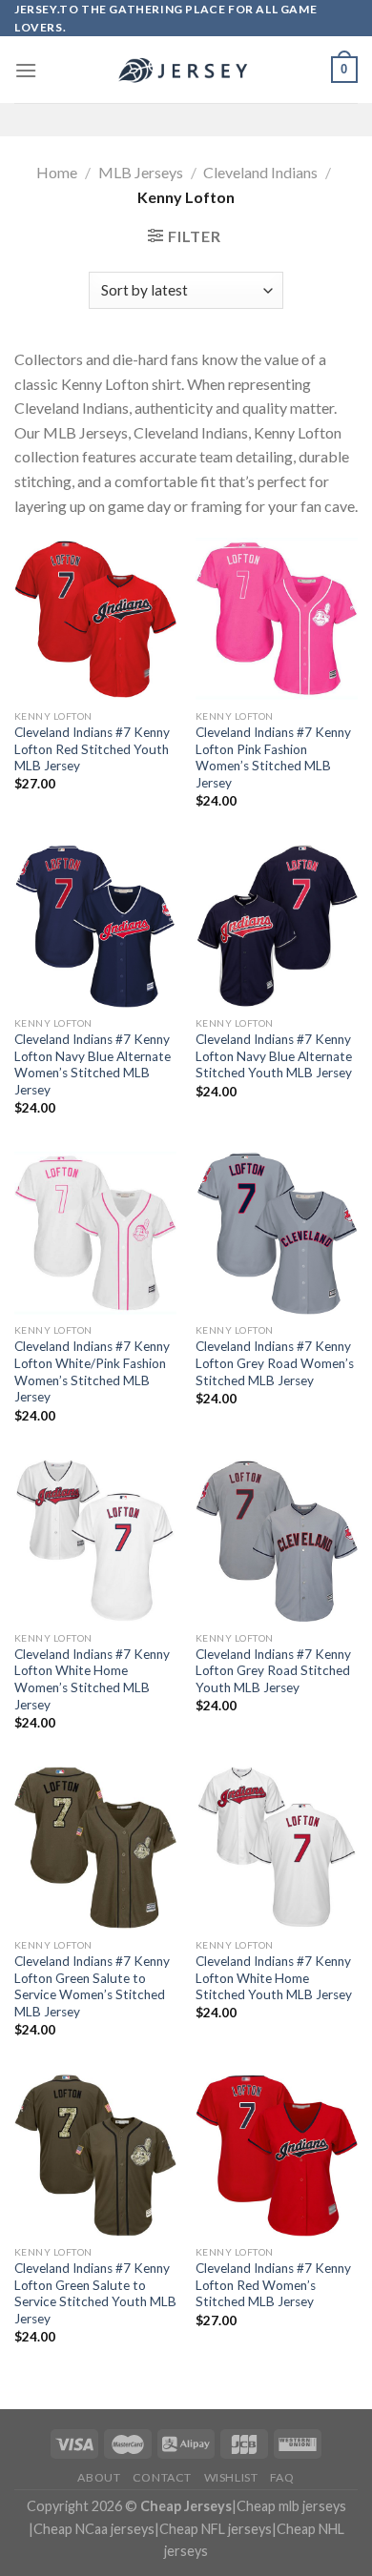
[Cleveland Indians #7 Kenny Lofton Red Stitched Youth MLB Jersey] (95, 619)
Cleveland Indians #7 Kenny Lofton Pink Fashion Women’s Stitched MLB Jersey (273, 757)
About (99, 2477)
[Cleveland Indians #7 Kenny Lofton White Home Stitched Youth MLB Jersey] (277, 1848)
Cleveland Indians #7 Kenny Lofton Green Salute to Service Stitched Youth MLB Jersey (95, 2293)
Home (57, 172)
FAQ (282, 2477)
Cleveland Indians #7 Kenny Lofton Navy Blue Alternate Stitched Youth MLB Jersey (274, 1056)
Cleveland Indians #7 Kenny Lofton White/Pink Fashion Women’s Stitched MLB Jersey (92, 1371)
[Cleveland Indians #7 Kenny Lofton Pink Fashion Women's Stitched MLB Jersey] (277, 619)
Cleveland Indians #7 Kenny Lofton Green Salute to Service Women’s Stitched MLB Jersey (92, 1986)
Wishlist (231, 2477)
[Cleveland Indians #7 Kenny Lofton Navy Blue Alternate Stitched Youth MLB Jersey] (277, 926)
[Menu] (26, 70)
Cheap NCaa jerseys (94, 2529)
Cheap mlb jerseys (291, 2506)
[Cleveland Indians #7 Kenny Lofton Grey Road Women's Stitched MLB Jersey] (277, 1233)
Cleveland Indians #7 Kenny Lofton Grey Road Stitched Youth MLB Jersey (273, 1671)
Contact (162, 2477)
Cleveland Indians (260, 172)
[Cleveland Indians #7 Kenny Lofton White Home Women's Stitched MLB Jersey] (95, 1541)
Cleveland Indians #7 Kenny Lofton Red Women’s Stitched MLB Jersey (273, 2285)
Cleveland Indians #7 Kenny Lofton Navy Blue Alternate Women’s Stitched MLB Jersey (93, 1064)
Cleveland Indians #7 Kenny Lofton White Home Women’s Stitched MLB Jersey (92, 1679)
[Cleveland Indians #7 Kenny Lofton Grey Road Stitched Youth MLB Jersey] (277, 1541)
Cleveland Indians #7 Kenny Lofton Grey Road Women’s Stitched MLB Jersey (275, 1363)
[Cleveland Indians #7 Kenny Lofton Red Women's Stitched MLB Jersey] (277, 2155)
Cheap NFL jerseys (216, 2529)
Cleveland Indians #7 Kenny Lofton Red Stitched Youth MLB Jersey (92, 749)
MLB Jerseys (141, 172)
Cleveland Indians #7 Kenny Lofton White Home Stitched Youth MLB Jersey (274, 1978)
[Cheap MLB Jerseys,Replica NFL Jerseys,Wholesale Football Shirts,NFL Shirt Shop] (186, 71)
